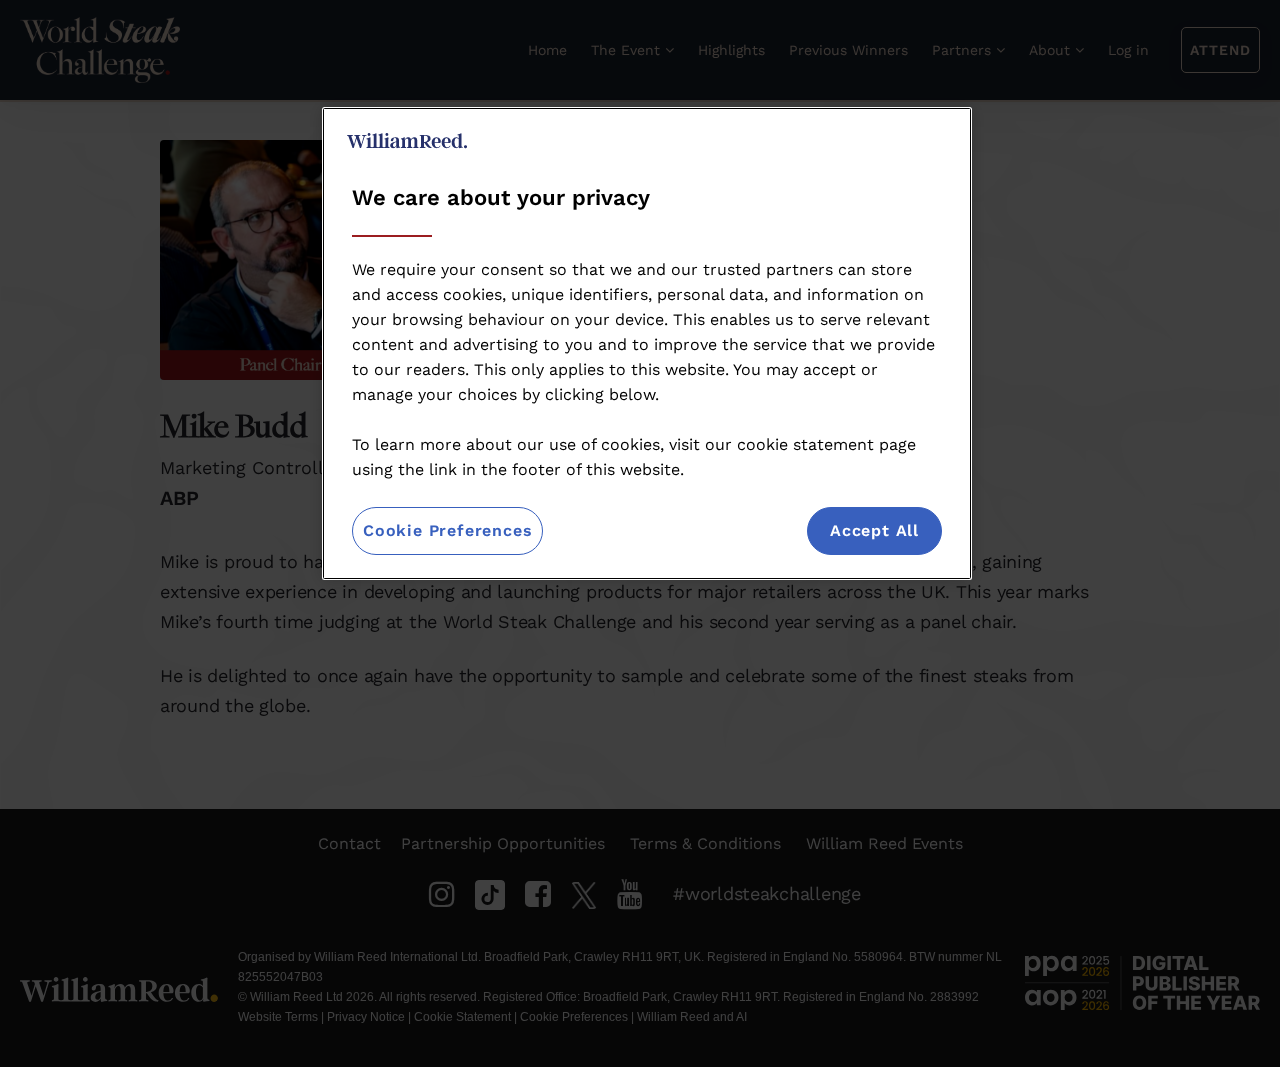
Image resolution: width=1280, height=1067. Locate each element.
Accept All (874, 530)
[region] (647, 343)
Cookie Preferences (447, 530)
